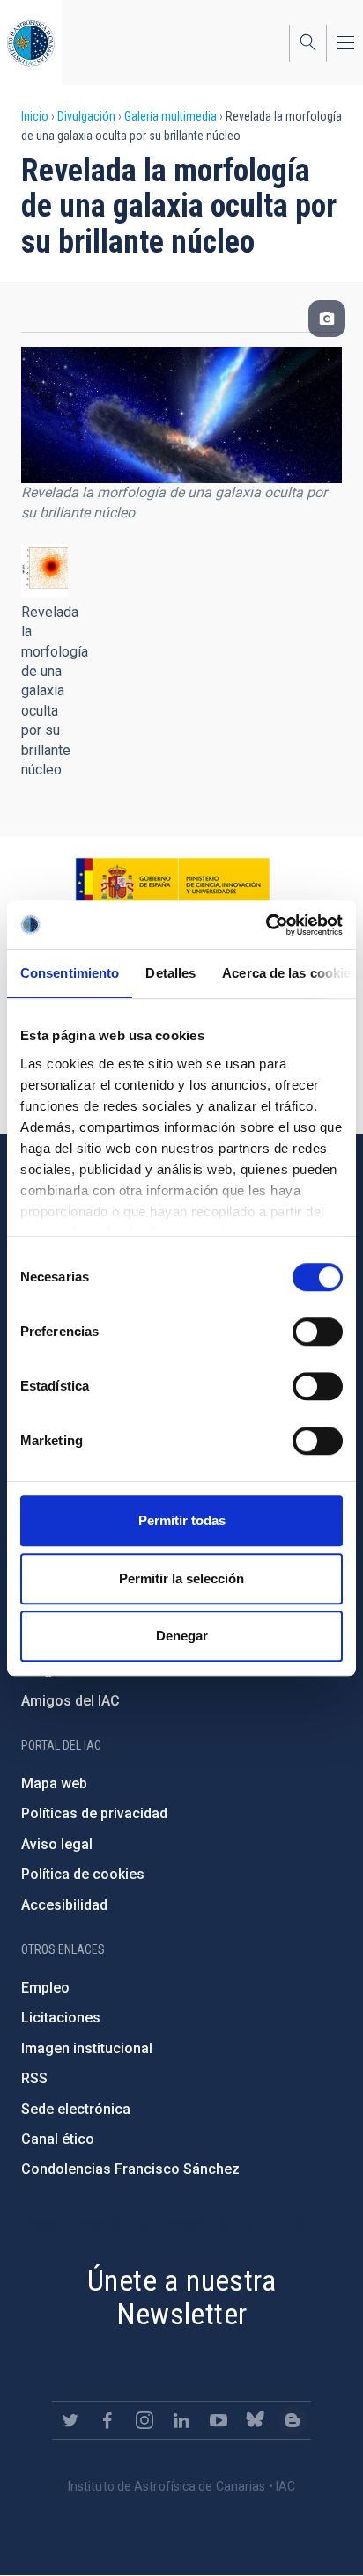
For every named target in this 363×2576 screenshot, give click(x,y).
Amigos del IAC (70, 1701)
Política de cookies (83, 1874)
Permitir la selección (181, 1578)
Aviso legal (57, 1844)
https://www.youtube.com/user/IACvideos (219, 2420)
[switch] (318, 1332)
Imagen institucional (87, 2048)
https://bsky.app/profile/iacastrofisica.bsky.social (256, 2420)
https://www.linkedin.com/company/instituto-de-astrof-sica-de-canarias (181, 2420)
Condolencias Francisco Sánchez (130, 2169)
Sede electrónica (76, 2109)
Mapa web (54, 1783)
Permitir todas (182, 1520)
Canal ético (58, 2139)
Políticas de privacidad (94, 1813)
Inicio (35, 116)
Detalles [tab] (170, 973)
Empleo (45, 1988)
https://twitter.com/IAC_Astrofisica (70, 2420)
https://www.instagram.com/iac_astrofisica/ (144, 2420)
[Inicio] (31, 43)
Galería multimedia (170, 116)
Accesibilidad (64, 1905)
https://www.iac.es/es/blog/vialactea (293, 2420)
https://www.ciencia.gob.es (173, 883)
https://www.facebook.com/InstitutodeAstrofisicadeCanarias (107, 2420)
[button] (44, 570)
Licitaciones (61, 2018)
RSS (34, 2078)
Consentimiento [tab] (70, 973)
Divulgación (86, 116)
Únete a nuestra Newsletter (181, 2297)
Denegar (182, 1636)
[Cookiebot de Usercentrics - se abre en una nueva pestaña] (266, 925)
